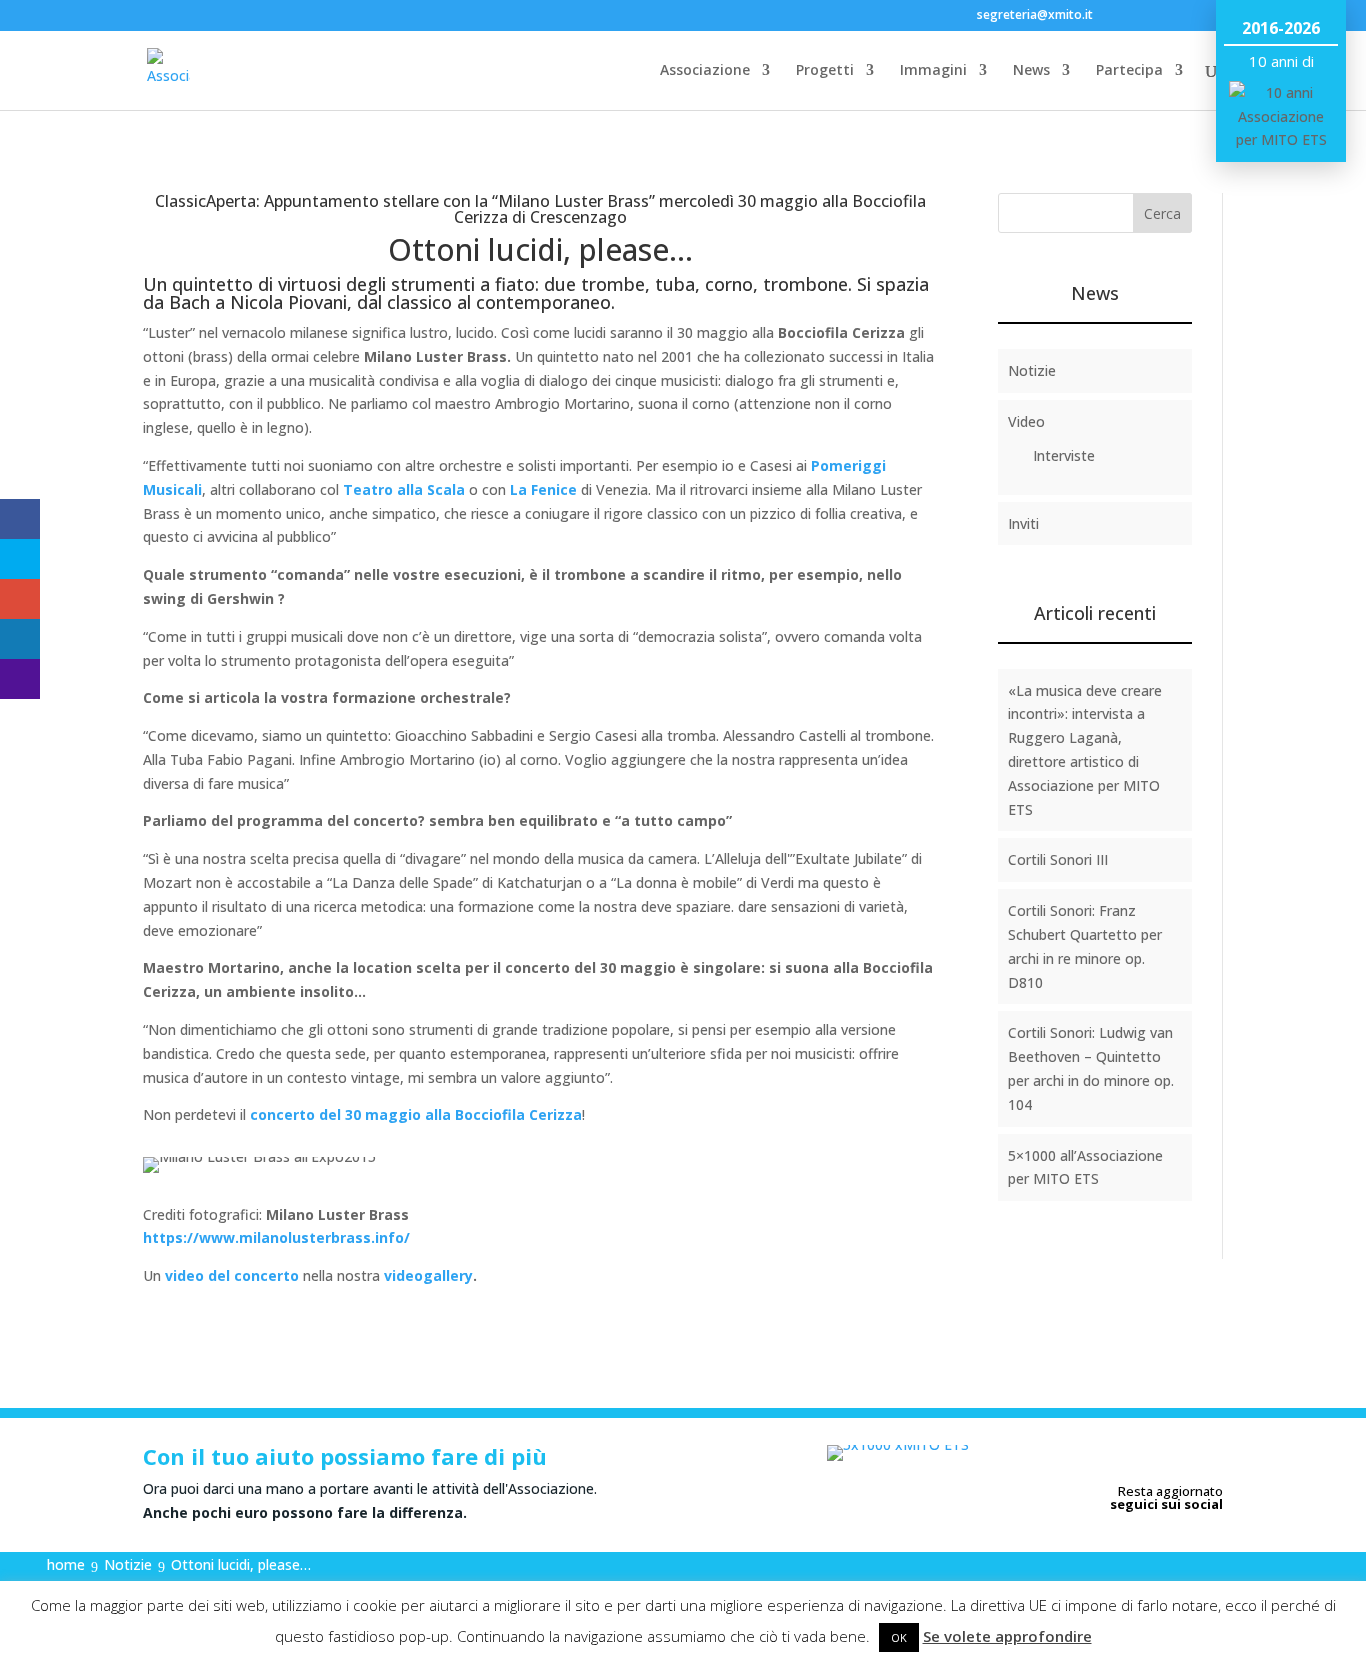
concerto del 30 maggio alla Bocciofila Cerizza (416, 1114)
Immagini (933, 71)
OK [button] (899, 1637)
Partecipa (1129, 71)
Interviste (1064, 455)
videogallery (428, 1275)
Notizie (1032, 370)
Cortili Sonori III (1058, 859)
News (1031, 71)
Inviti (1023, 523)
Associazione (705, 71)
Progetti (825, 71)
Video (1026, 421)
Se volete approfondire (1007, 1636)
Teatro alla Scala (404, 489)
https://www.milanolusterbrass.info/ (276, 1237)
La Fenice (543, 489)
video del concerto (232, 1275)
